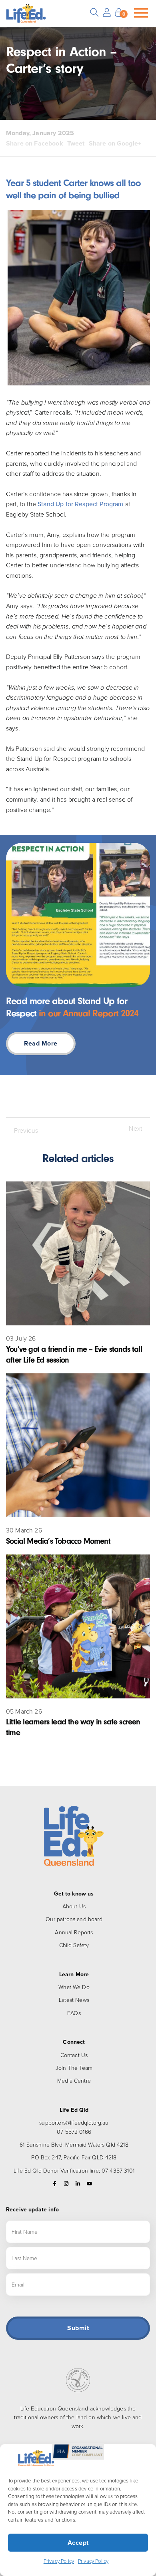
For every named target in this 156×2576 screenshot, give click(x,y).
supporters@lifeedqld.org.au (74, 2122)
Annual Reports (74, 1932)
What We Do (74, 1987)
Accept (78, 2543)
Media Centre (74, 2080)
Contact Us (74, 2055)
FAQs (74, 2013)
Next (135, 1128)
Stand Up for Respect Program (80, 504)
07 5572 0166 (74, 2132)
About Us (74, 1906)
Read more (41, 1043)
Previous (26, 1130)
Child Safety (74, 1945)
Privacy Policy (59, 2561)
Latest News (74, 2000)
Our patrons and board (74, 1919)
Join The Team (74, 2068)
